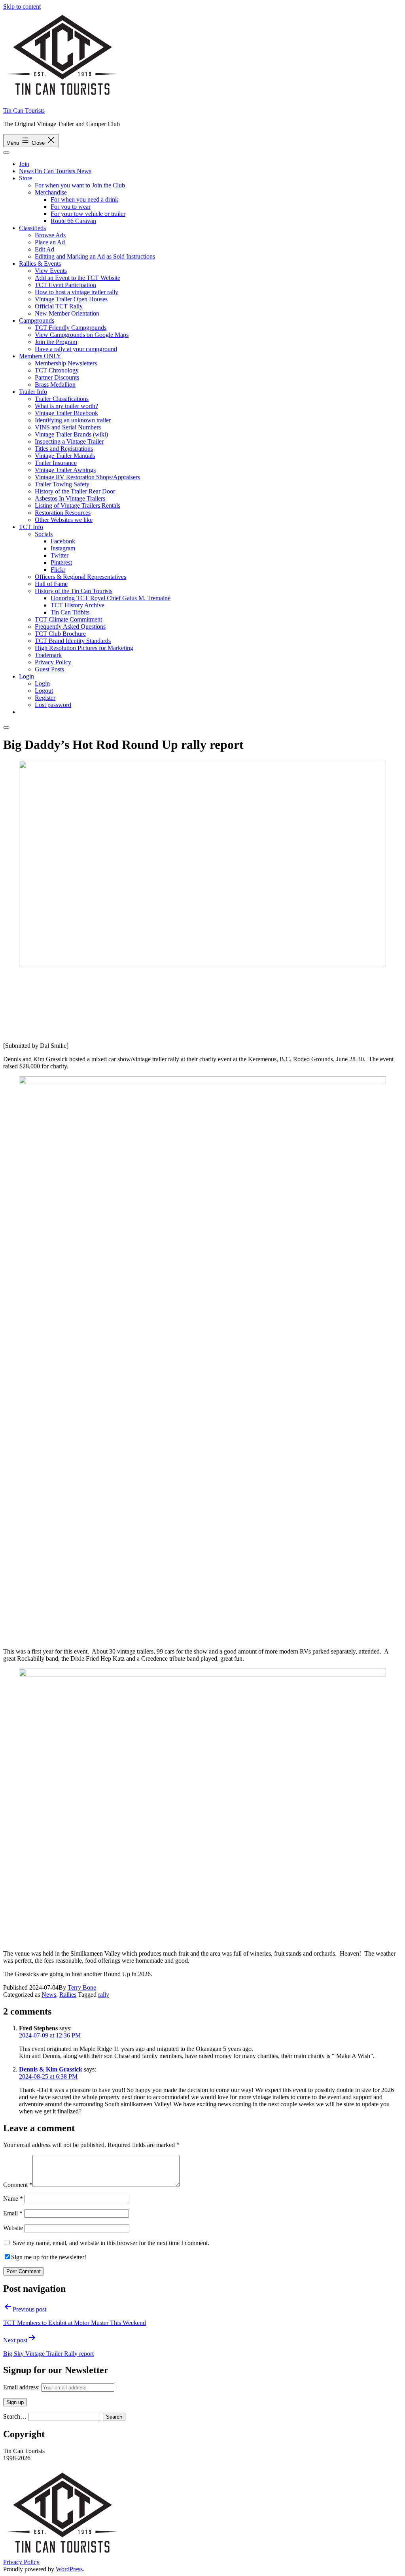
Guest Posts (49, 669)
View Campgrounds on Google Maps (82, 335)
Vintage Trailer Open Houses (71, 299)
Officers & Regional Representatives (80, 577)
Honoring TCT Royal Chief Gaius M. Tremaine (111, 598)
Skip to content (22, 7)
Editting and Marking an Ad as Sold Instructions (95, 256)
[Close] (6, 728)
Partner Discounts (57, 377)
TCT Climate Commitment (68, 619)
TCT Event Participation (65, 285)
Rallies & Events (40, 264)
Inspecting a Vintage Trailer (69, 441)
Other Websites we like (64, 520)
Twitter (60, 555)
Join (24, 164)
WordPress (69, 2569)
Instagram (63, 548)
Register (45, 698)
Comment (18, 2185)
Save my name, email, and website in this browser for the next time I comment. (111, 2243)
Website (13, 2228)
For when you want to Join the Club (80, 185)
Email (13, 2213)
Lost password (53, 705)
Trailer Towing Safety (62, 484)
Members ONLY (40, 356)
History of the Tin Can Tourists (74, 591)
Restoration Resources (63, 513)
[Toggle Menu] (6, 153)
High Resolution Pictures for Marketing (84, 648)
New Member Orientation (67, 313)
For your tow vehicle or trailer (88, 214)
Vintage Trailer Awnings (65, 470)
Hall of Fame (51, 584)
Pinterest (61, 562)
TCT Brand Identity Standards (73, 641)
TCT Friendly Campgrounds (71, 328)
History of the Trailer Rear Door (75, 491)
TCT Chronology (57, 370)
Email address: (22, 2387)
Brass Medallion (55, 385)
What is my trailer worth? (66, 406)
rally (104, 1995)
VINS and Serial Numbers (68, 427)
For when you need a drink (84, 199)
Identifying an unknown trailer (73, 420)
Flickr (58, 570)
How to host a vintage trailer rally (77, 292)
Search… (15, 2416)
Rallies (68, 1995)
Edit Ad (44, 249)
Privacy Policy (53, 662)
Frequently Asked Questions (70, 627)
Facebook (63, 541)
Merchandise (51, 192)
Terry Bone (82, 1987)
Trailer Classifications (62, 399)
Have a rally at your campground (76, 349)
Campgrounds (37, 320)
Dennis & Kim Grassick (51, 2069)
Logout (44, 691)
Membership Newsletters (66, 363)
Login (26, 676)
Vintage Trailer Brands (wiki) (71, 434)
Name (13, 2199)
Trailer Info (33, 392)
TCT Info (31, 527)
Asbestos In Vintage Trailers (70, 498)
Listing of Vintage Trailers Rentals (78, 506)
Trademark (48, 655)
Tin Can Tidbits (70, 612)
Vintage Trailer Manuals (65, 456)
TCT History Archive (78, 605)
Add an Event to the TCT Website (78, 278)
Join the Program (56, 342)
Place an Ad (50, 242)
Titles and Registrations (64, 449)
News (49, 1995)
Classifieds (32, 228)
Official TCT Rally (59, 306)
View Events (51, 271)
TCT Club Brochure (60, 634)
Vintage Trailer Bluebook (66, 413)
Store (26, 178)
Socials (44, 534)
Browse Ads (50, 235)
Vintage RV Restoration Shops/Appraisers (87, 477)
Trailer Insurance (56, 463)
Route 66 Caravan (73, 221)
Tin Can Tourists (24, 111)
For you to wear (71, 207)
